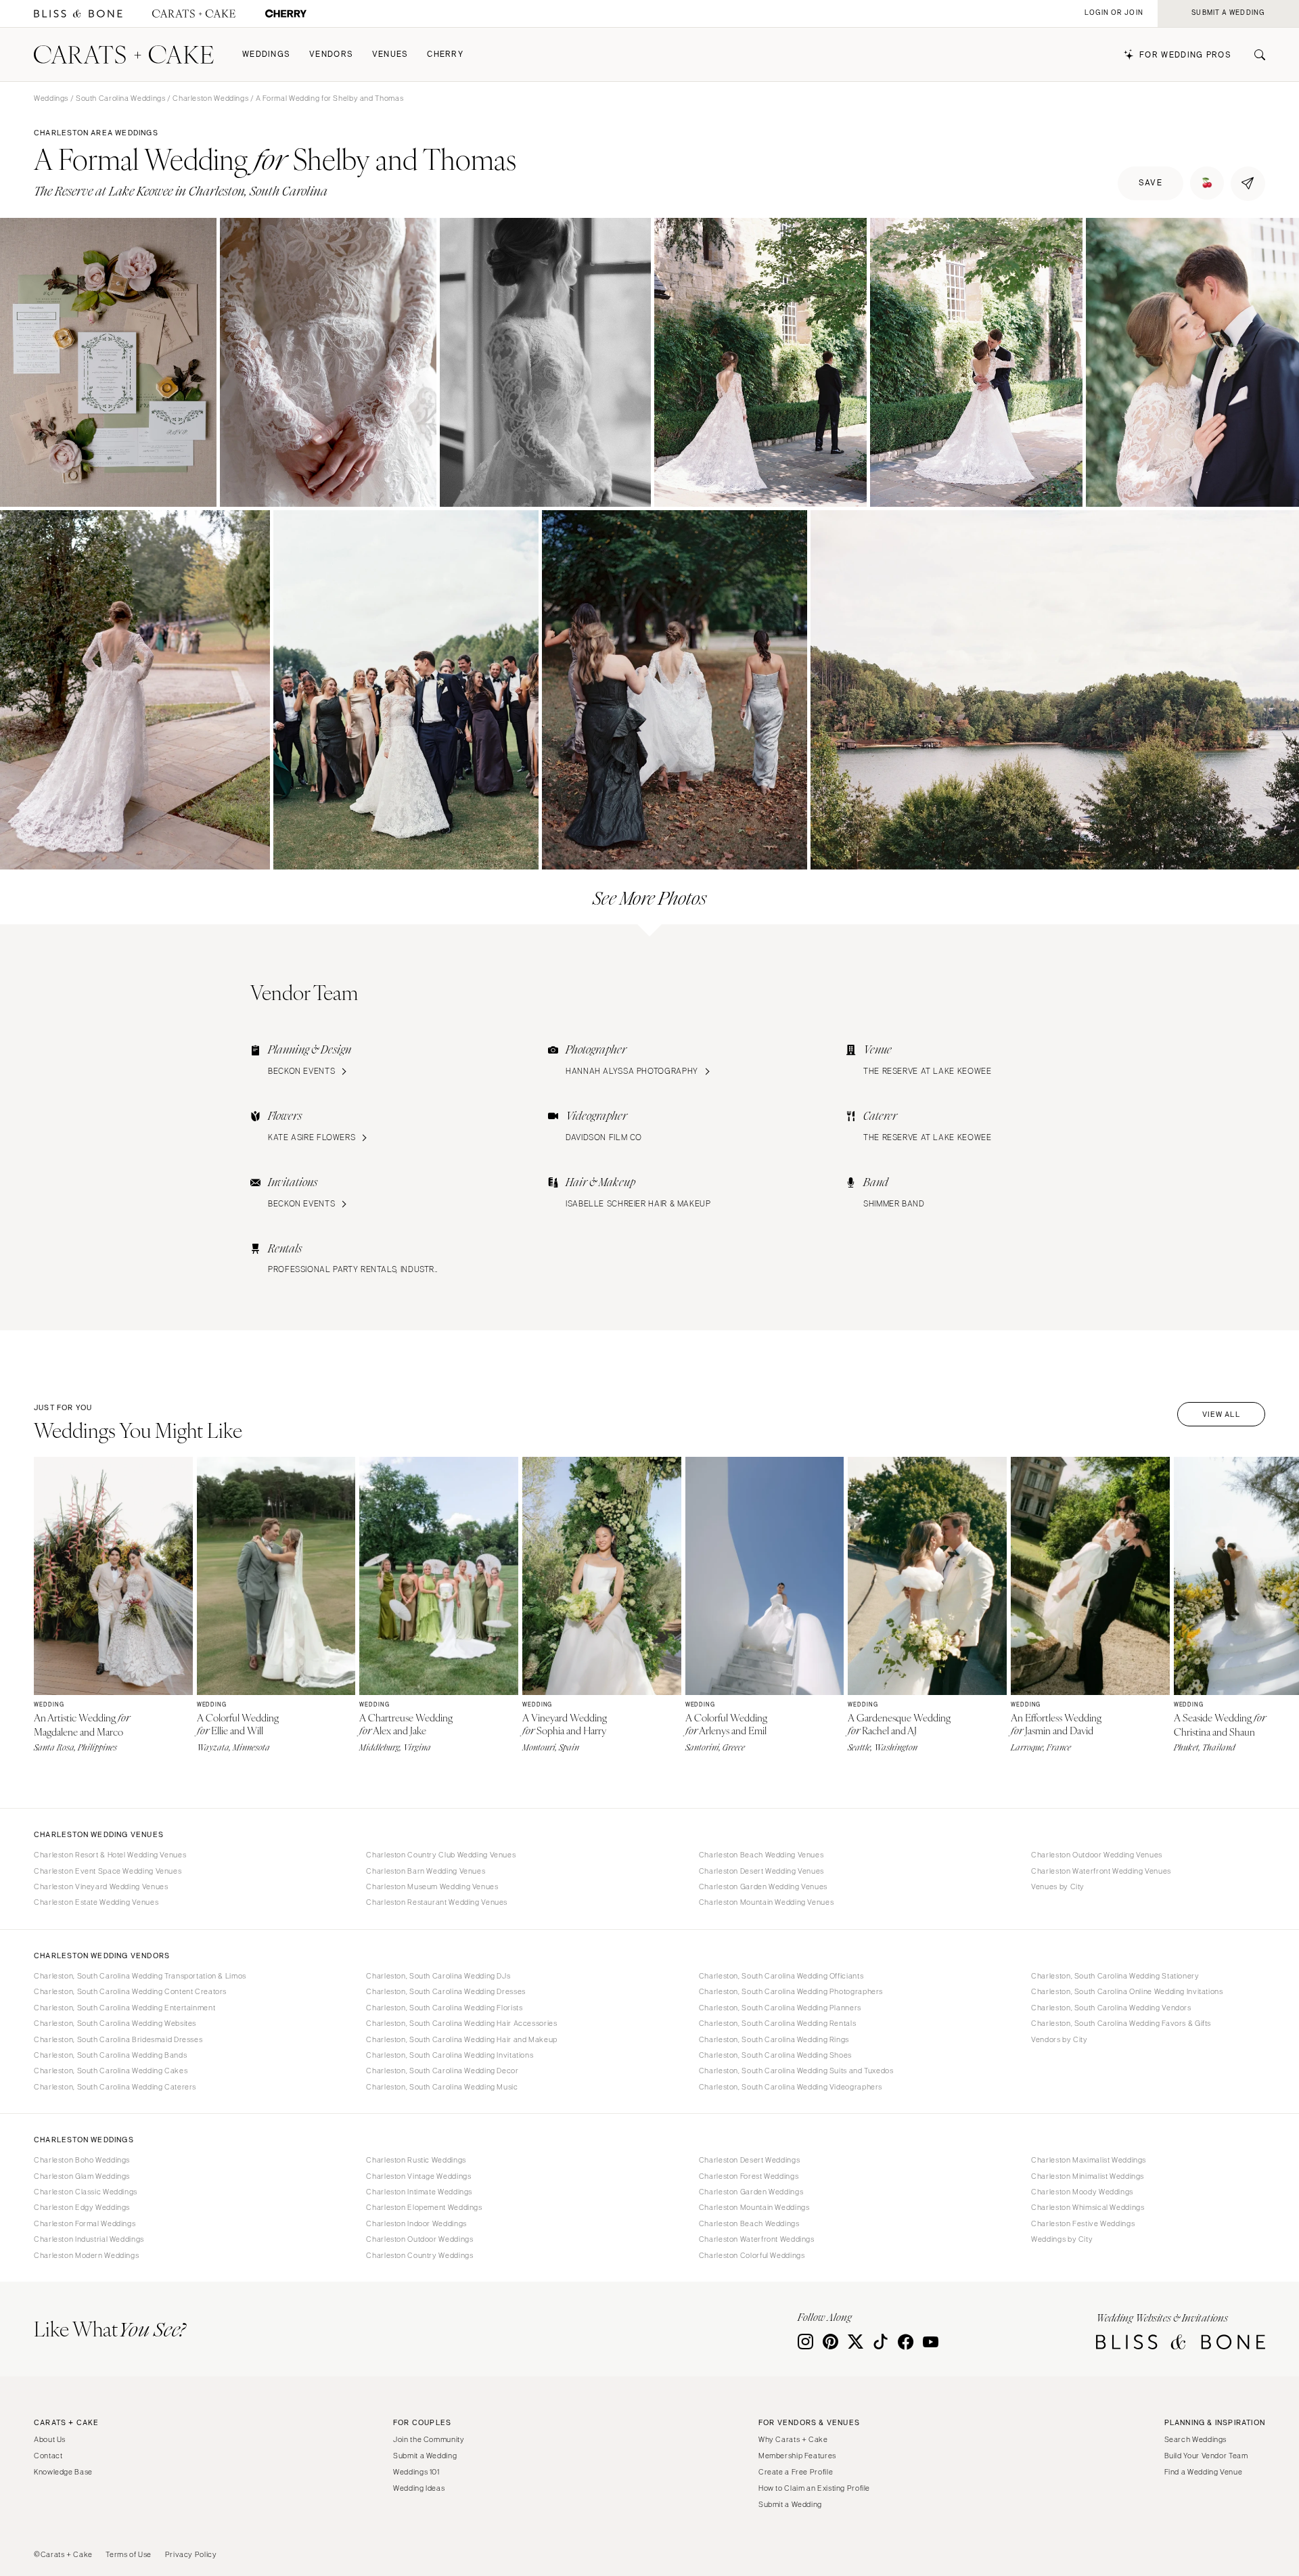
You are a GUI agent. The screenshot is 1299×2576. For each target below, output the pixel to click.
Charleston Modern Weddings (86, 2255)
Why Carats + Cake (793, 2439)
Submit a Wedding (425, 2456)
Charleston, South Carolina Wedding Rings (774, 2039)
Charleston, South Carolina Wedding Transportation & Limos (140, 1976)
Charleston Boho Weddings (82, 2160)
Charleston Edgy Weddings (82, 2207)
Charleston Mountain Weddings (754, 2207)
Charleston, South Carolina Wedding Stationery (1115, 1976)
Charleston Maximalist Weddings (1089, 2160)
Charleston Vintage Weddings (418, 2176)
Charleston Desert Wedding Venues (761, 1871)
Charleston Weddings (210, 98)
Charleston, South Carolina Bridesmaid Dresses (118, 2039)
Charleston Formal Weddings (85, 2223)
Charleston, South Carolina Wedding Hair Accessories (461, 2023)
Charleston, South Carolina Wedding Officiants (781, 1976)
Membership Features (797, 2456)
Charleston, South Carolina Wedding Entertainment (124, 2008)
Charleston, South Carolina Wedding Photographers (791, 1991)
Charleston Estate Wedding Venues (96, 1902)
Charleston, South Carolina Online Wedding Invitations (1127, 1991)
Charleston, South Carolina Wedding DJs (438, 1976)
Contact (48, 2456)
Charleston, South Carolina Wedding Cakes (111, 2071)
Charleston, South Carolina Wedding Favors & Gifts (1121, 2023)
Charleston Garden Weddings (751, 2192)
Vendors (331, 54)
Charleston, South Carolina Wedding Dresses (446, 1991)
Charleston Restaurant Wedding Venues (437, 1902)
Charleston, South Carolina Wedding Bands (110, 2055)
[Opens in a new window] (78, 14)
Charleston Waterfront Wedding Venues (1101, 1871)
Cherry (445, 54)
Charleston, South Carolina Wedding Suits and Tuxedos (796, 2071)
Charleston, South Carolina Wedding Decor (442, 2071)
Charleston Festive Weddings (1083, 2223)
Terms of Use (129, 2554)
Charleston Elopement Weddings (424, 2207)
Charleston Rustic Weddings (416, 2160)
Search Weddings (1195, 2439)
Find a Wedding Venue (1204, 2472)
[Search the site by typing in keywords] (1254, 55)
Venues (390, 54)
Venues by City (1058, 1886)
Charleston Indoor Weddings (416, 2223)
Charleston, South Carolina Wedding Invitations (450, 2055)
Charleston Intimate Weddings (419, 2192)
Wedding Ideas (419, 2488)
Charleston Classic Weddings (86, 2192)
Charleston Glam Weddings (82, 2176)
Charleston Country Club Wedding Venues (441, 1855)
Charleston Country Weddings (419, 2255)
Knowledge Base (63, 2472)
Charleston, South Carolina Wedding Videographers (791, 2087)
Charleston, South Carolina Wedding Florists (444, 2008)
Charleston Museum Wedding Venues (432, 1886)
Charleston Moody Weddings (1082, 2192)
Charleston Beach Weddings (749, 2223)
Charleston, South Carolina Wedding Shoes (775, 2055)
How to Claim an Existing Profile (814, 2488)
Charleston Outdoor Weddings (419, 2239)
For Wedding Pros (1185, 55)
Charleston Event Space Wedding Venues (108, 1871)
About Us (50, 2439)
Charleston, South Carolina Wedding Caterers (115, 2087)
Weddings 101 (416, 2472)
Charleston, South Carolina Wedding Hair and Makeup (462, 2039)
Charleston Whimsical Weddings (1088, 2207)
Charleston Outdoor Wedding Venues (1097, 1855)
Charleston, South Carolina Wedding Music (442, 2087)
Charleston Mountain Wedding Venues (766, 1902)
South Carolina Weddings (121, 98)
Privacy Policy (191, 2554)
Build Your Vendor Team (1206, 2456)
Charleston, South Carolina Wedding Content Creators (130, 1991)
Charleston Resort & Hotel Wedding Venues (110, 1855)
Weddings (266, 54)
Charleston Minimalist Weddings (1088, 2176)
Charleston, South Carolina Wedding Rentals (777, 2023)
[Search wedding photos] (286, 14)
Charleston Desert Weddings (749, 2160)
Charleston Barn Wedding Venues (426, 1871)
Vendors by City (1059, 2039)
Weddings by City (1062, 2239)
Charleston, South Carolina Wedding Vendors (1111, 2008)
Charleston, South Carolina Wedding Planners (780, 2008)
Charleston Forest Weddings (749, 2176)
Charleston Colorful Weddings (752, 2255)
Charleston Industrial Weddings (89, 2239)
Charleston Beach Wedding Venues (761, 1855)
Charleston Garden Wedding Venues (763, 1886)
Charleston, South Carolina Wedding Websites (115, 2023)
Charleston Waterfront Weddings (757, 2239)
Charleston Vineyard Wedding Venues (101, 1886)
